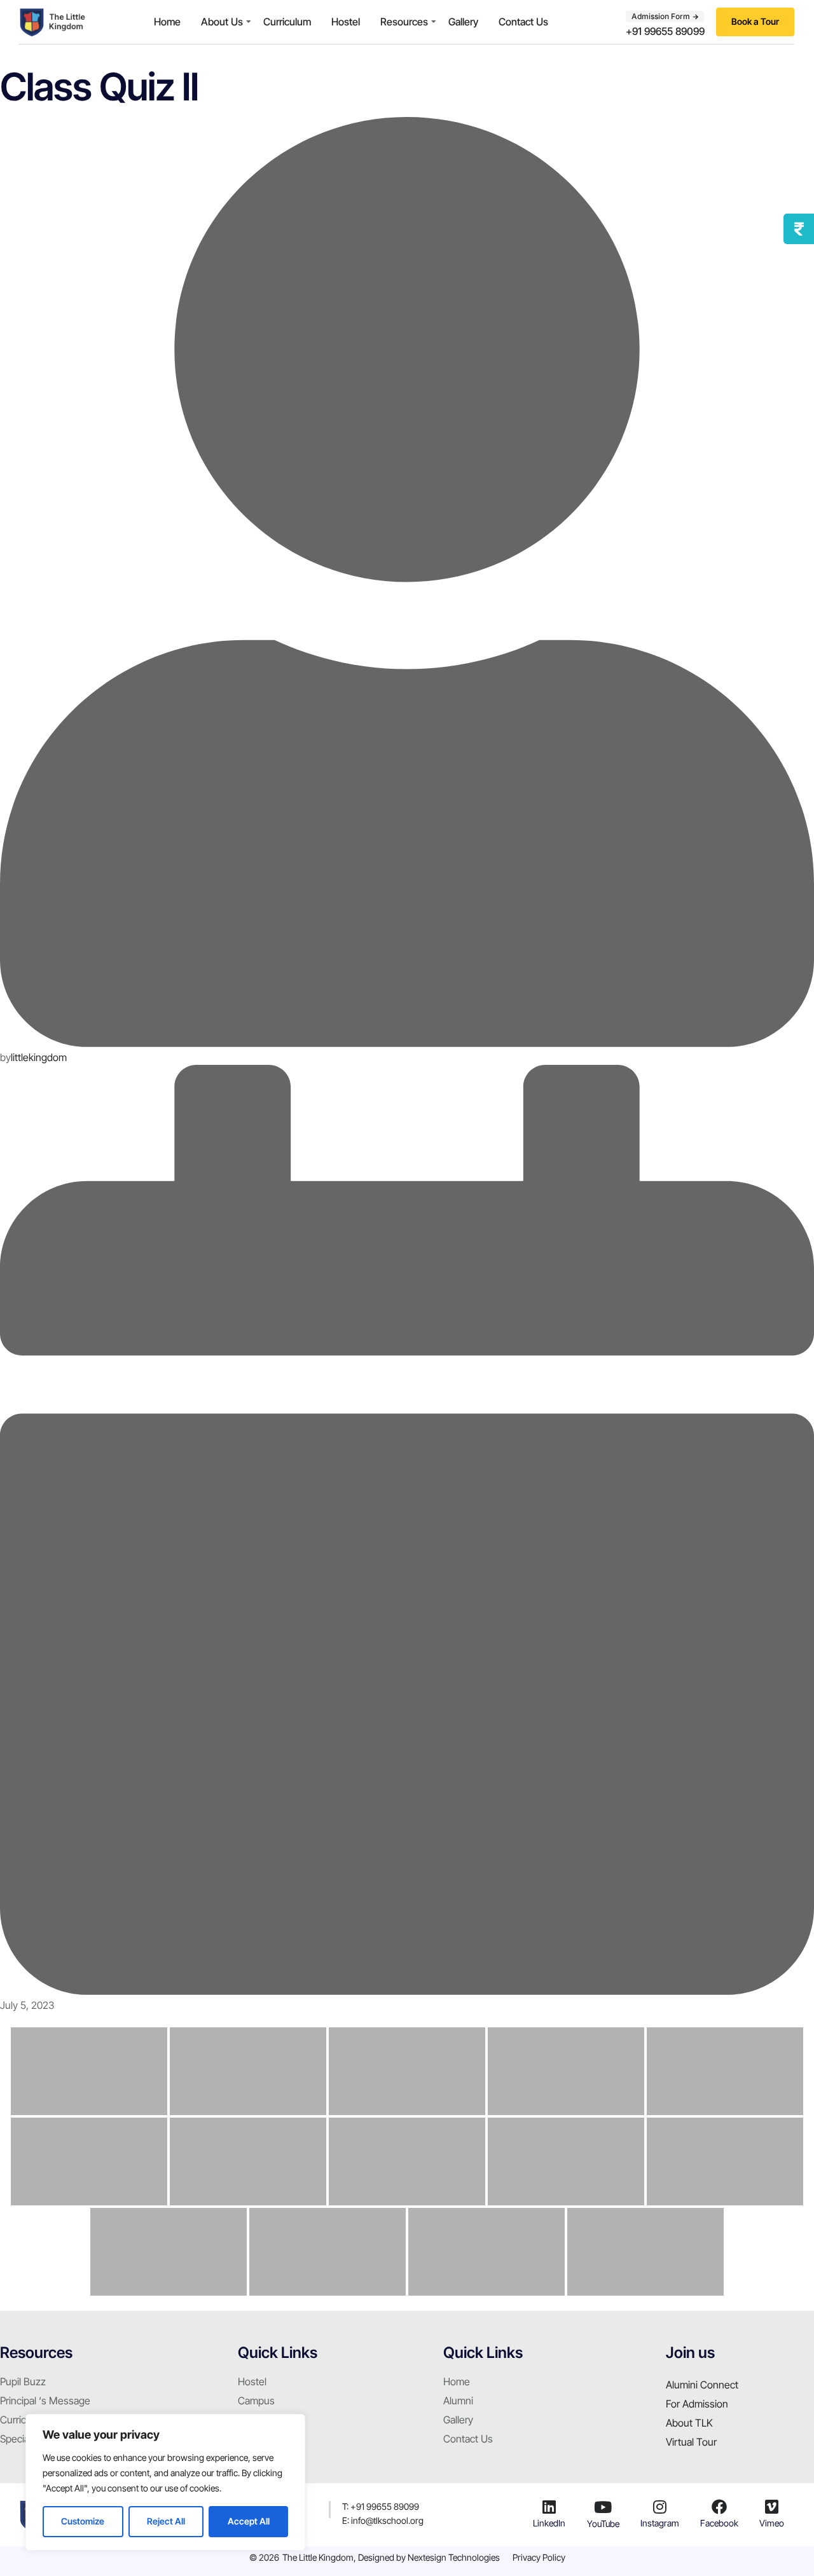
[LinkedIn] (549, 2507)
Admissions (263, 2420)
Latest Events (268, 2439)
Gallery (463, 22)
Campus (256, 2401)
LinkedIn (549, 2523)
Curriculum (287, 22)
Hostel (346, 22)
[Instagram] (659, 2507)
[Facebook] (719, 2507)
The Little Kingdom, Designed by (345, 2557)
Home (167, 22)
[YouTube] (603, 2507)
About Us (222, 22)
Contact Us (523, 22)
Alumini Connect (702, 2385)
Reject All (166, 2521)
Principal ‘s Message (45, 2401)
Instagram (660, 2523)
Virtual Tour (691, 2442)
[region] (165, 2482)
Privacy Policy (539, 2557)
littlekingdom (39, 1057)
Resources (404, 22)
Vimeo (772, 2523)
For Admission (697, 2404)
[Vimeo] (772, 2507)
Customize (83, 2521)
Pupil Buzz (23, 2381)
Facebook (719, 2523)
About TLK (689, 2423)
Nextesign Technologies (454, 2557)
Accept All (249, 2521)
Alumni (458, 2401)
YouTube (603, 2524)
